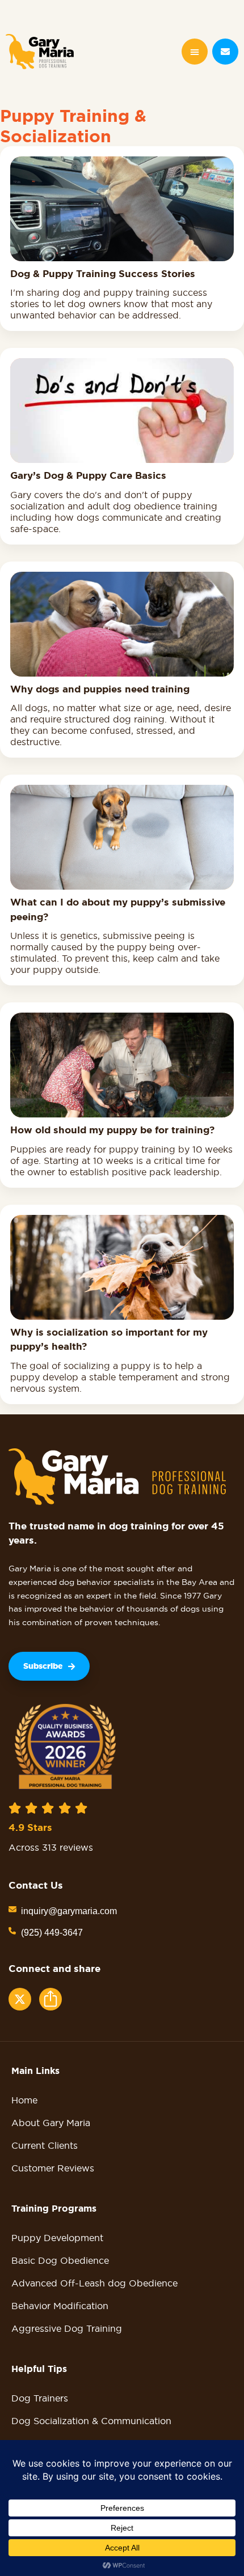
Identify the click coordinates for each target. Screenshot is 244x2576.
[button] (195, 52)
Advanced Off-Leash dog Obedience (94, 2283)
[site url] (40, 52)
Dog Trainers (40, 2398)
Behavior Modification (60, 2306)
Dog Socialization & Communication (91, 2421)
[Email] (225, 52)
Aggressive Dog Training (67, 2328)
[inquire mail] (12, 1909)
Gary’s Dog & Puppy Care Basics (88, 475)
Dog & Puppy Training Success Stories (103, 274)
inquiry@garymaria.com (69, 1911)
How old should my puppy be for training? (112, 1130)
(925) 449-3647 (52, 1933)
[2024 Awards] (65, 1746)
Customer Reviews (53, 2168)
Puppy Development (57, 2238)
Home (24, 2100)
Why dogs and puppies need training (100, 689)
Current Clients (45, 2145)
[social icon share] (20, 1999)
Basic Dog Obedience (60, 2260)
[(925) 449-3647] (12, 1931)
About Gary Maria (51, 2123)
